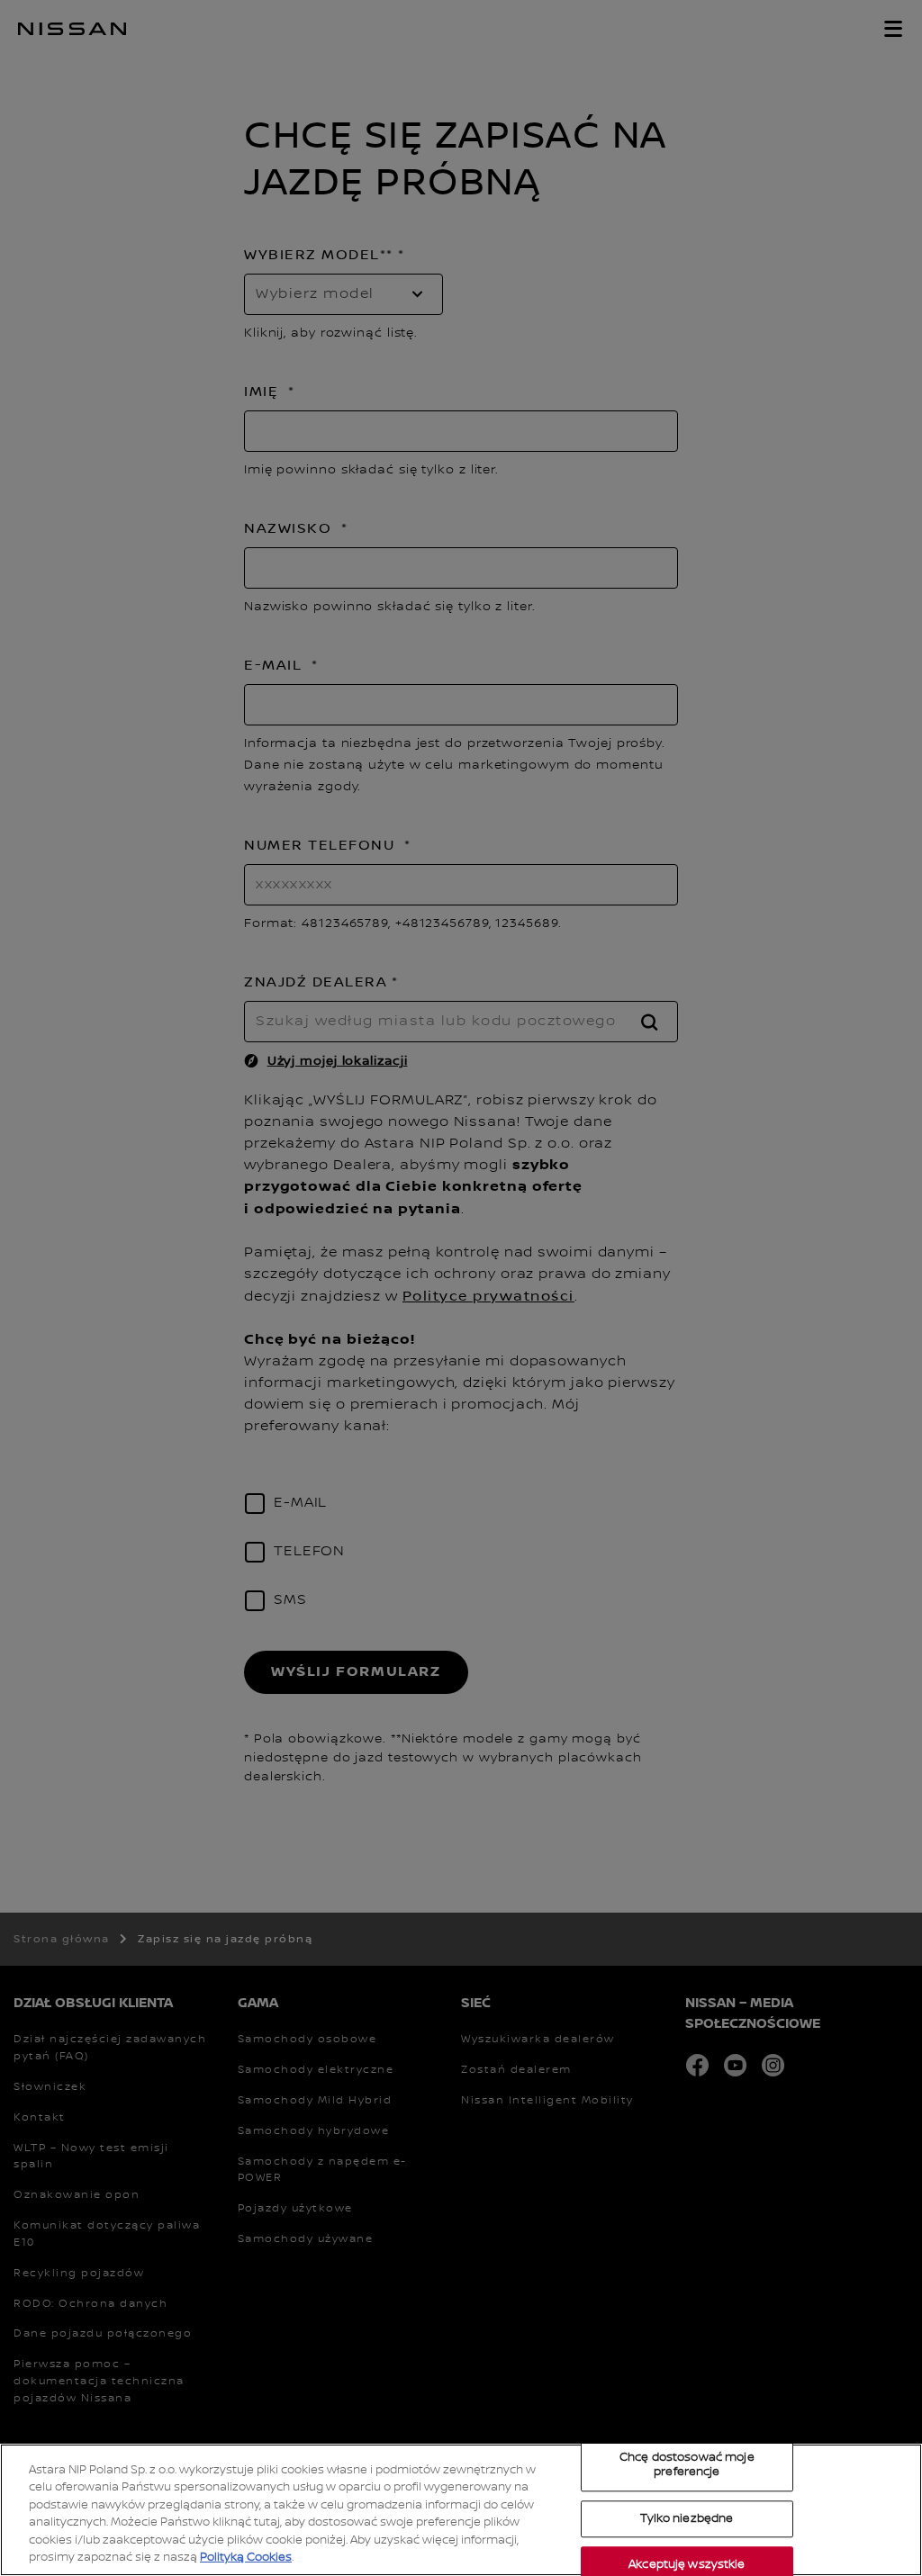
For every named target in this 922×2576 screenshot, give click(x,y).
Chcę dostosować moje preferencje (687, 2465)
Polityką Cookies (246, 2557)
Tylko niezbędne (687, 2518)
